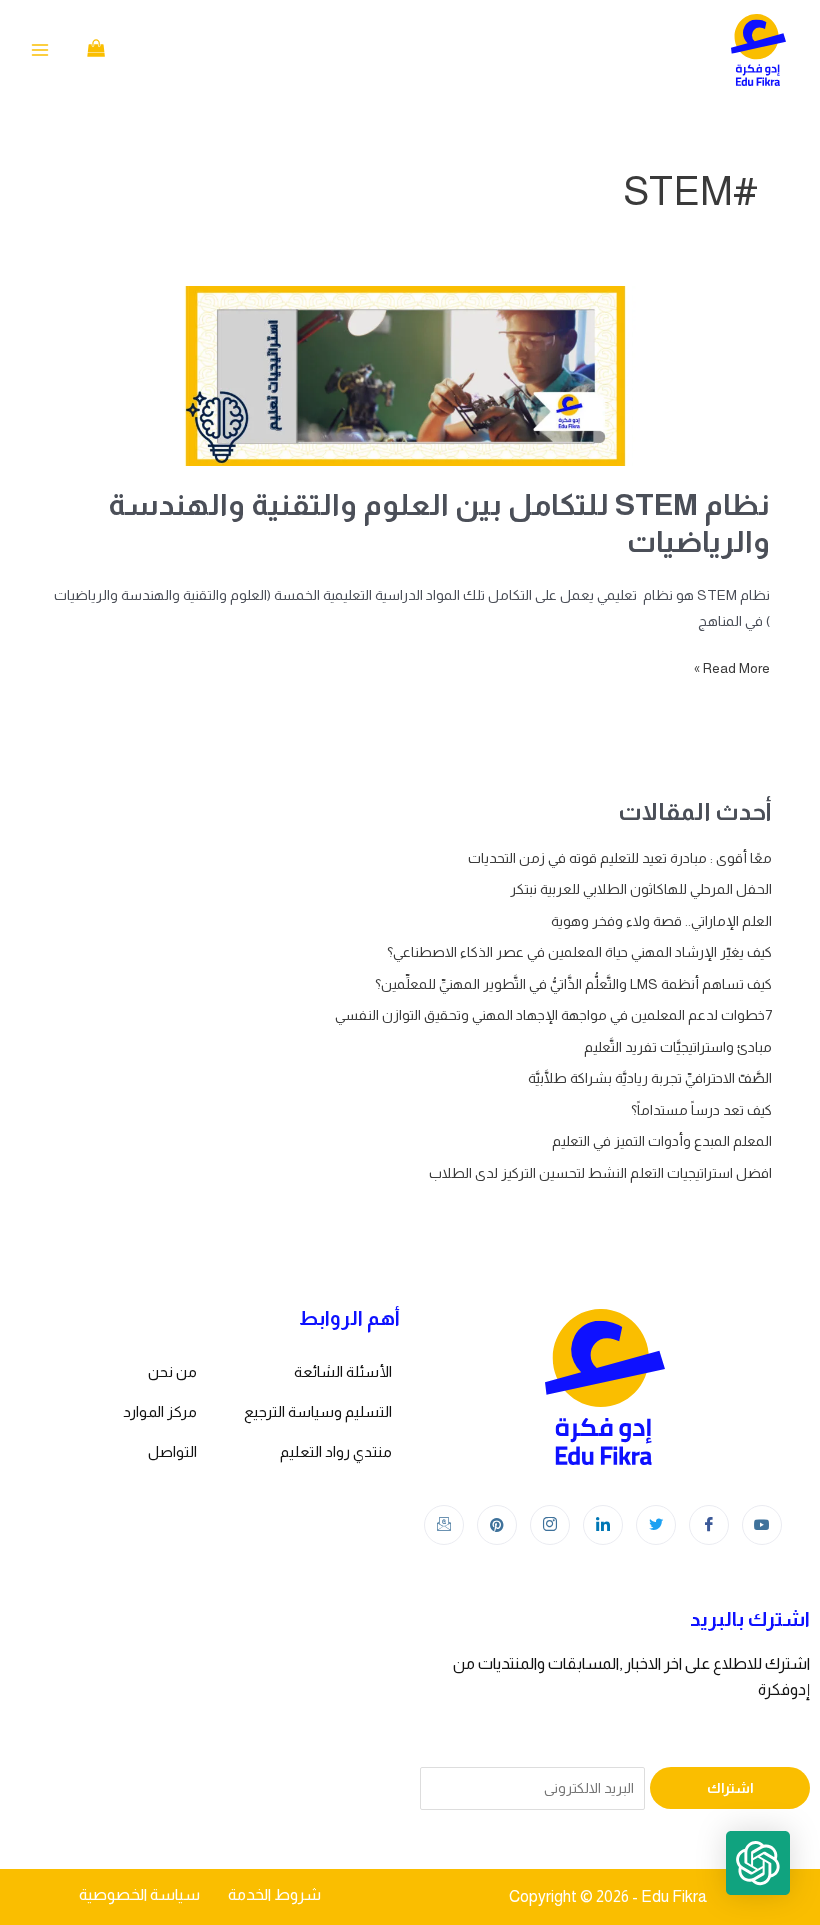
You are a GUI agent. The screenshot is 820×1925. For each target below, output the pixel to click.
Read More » (732, 665)
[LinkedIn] (603, 1525)
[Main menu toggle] (40, 50)
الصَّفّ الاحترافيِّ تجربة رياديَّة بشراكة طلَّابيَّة (650, 1078)
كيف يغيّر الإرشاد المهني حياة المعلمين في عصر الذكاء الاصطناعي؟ (579, 952)
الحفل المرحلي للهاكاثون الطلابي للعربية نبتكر (641, 889)
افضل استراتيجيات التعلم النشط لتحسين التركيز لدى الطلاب (600, 1173)
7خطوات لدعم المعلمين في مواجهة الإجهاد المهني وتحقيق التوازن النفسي (553, 1015)
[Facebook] (709, 1525)
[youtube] (762, 1525)
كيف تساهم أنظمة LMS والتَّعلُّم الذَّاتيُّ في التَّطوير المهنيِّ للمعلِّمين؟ (573, 984)
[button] (758, 1863)
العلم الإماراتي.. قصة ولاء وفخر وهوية (661, 921)
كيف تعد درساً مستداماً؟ (701, 1110)
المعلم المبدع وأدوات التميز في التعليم (662, 1141)
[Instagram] (550, 1525)
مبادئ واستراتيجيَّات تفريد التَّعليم (678, 1047)
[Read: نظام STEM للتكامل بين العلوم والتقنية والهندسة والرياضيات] (410, 376)
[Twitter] (656, 1525)
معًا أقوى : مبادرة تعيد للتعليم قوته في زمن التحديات (620, 858)
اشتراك (730, 1788)
